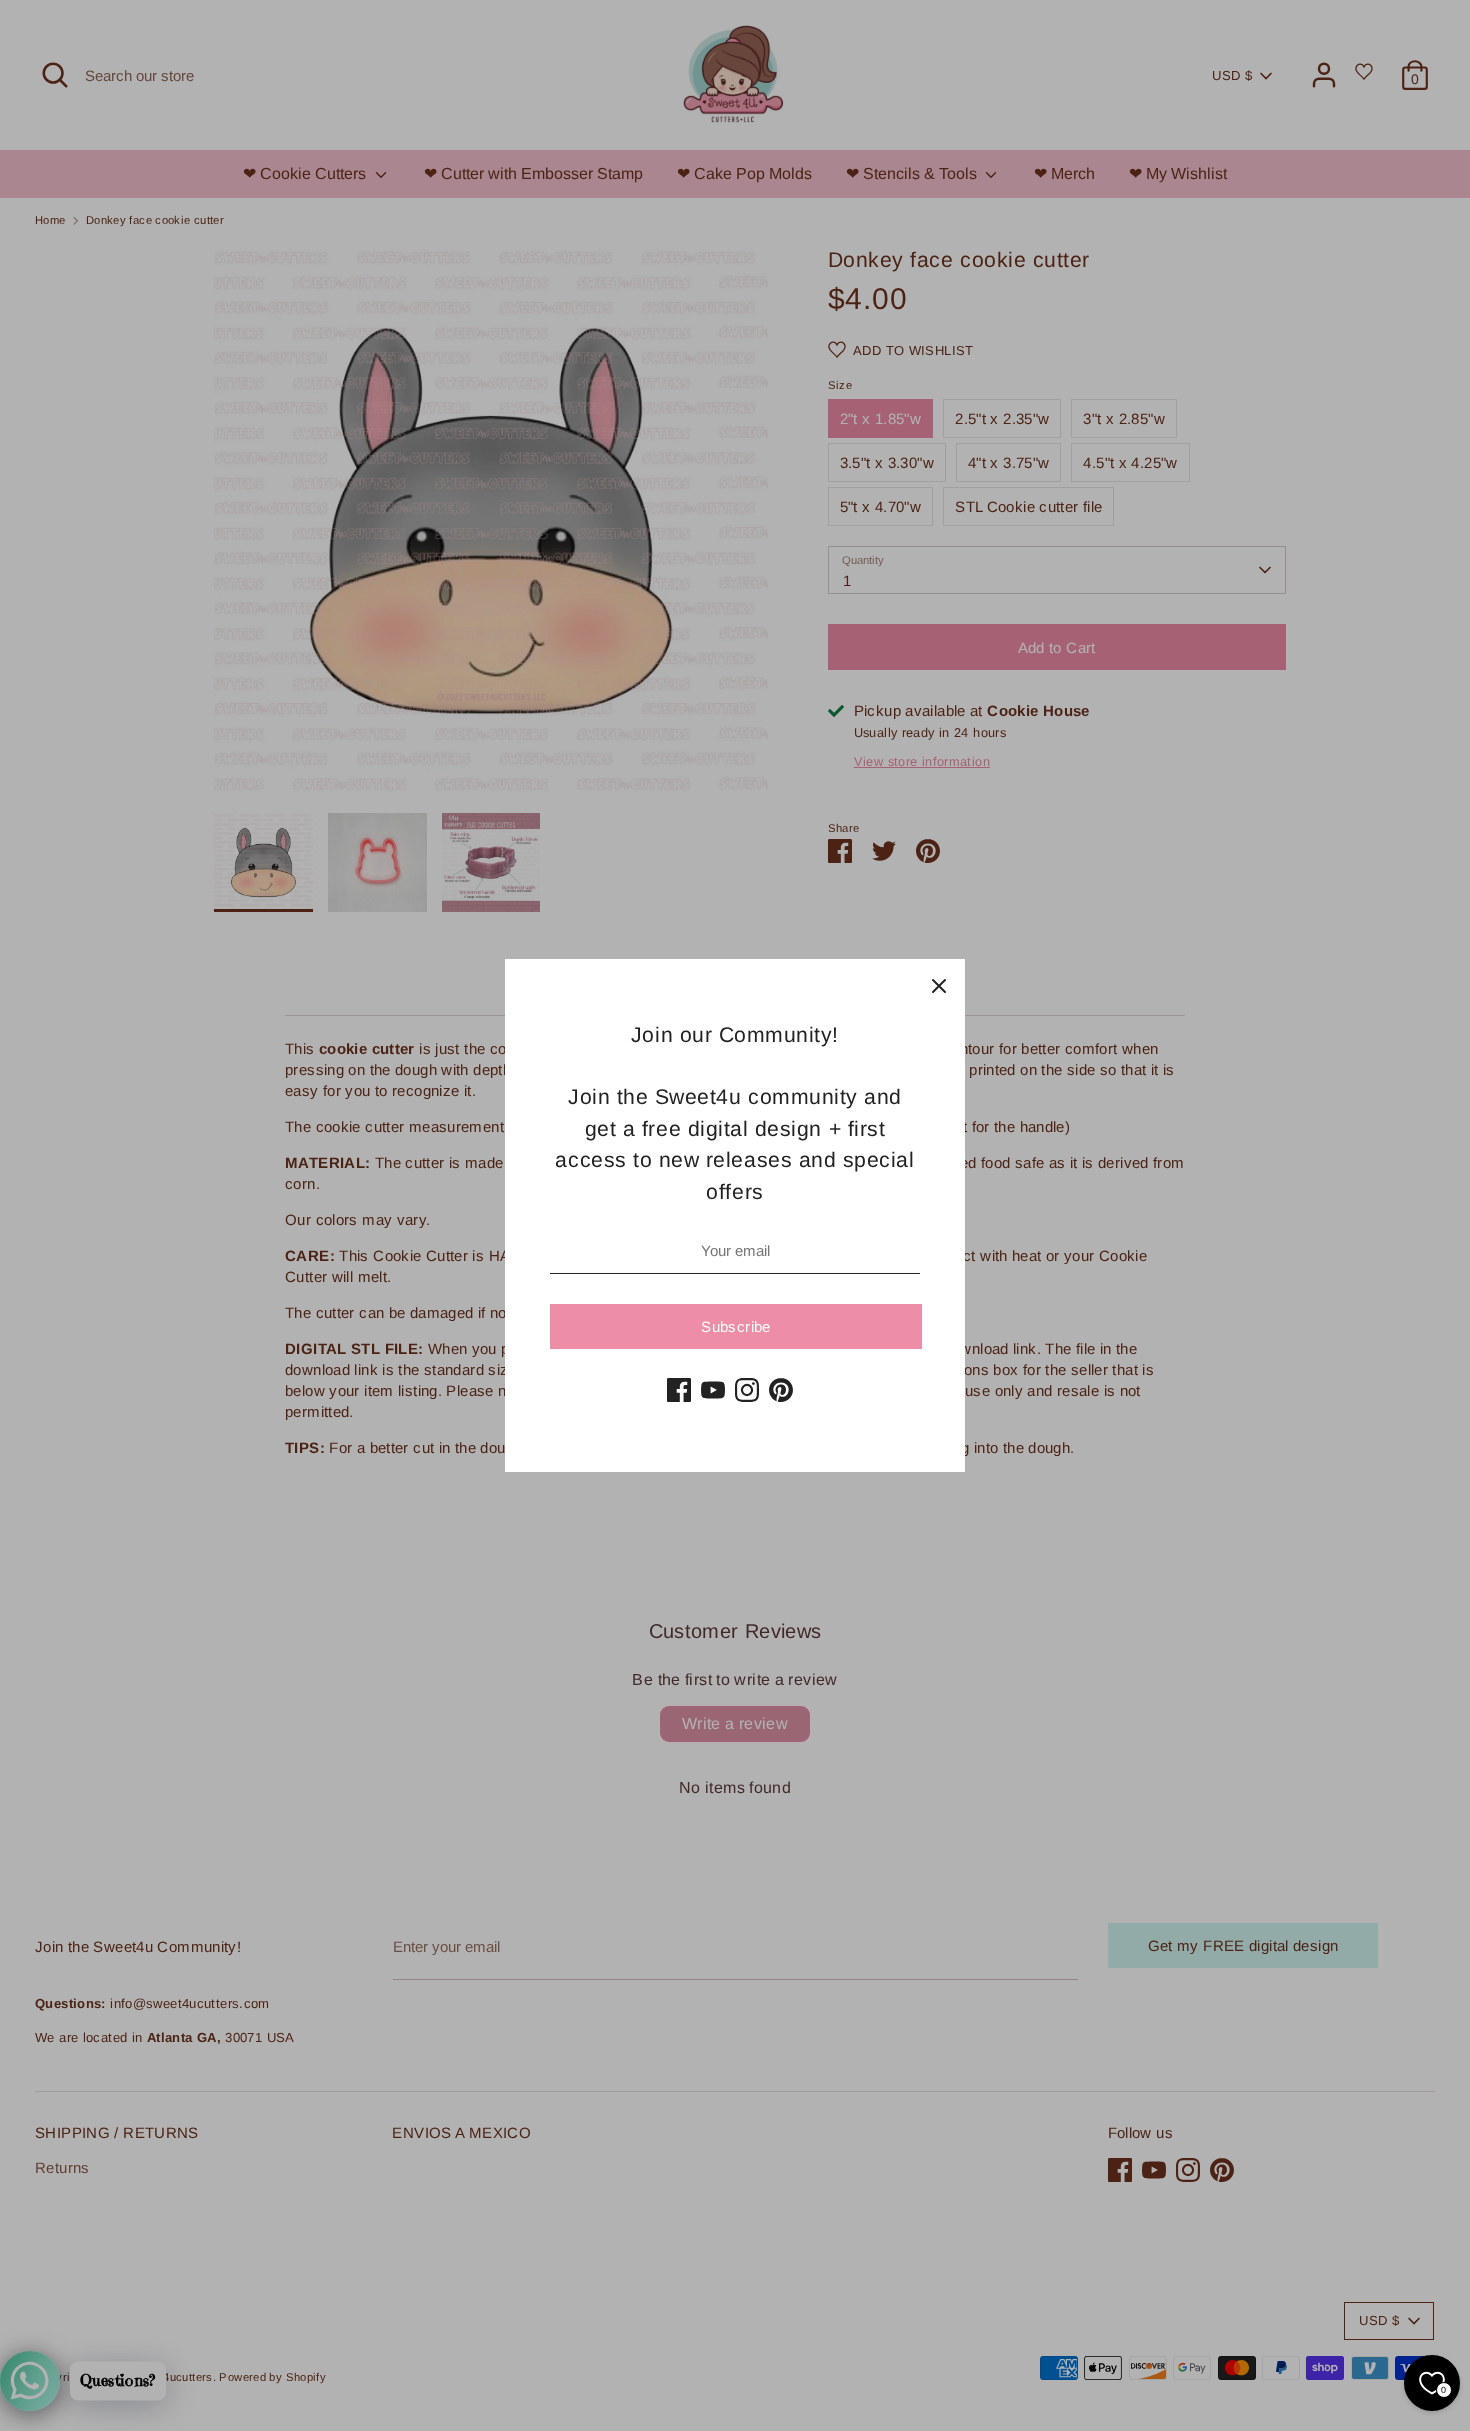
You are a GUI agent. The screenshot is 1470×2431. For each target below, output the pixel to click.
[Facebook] (679, 1390)
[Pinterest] (781, 1390)
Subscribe (735, 1326)
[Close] (939, 985)
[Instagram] (747, 1390)
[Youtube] (713, 1390)
